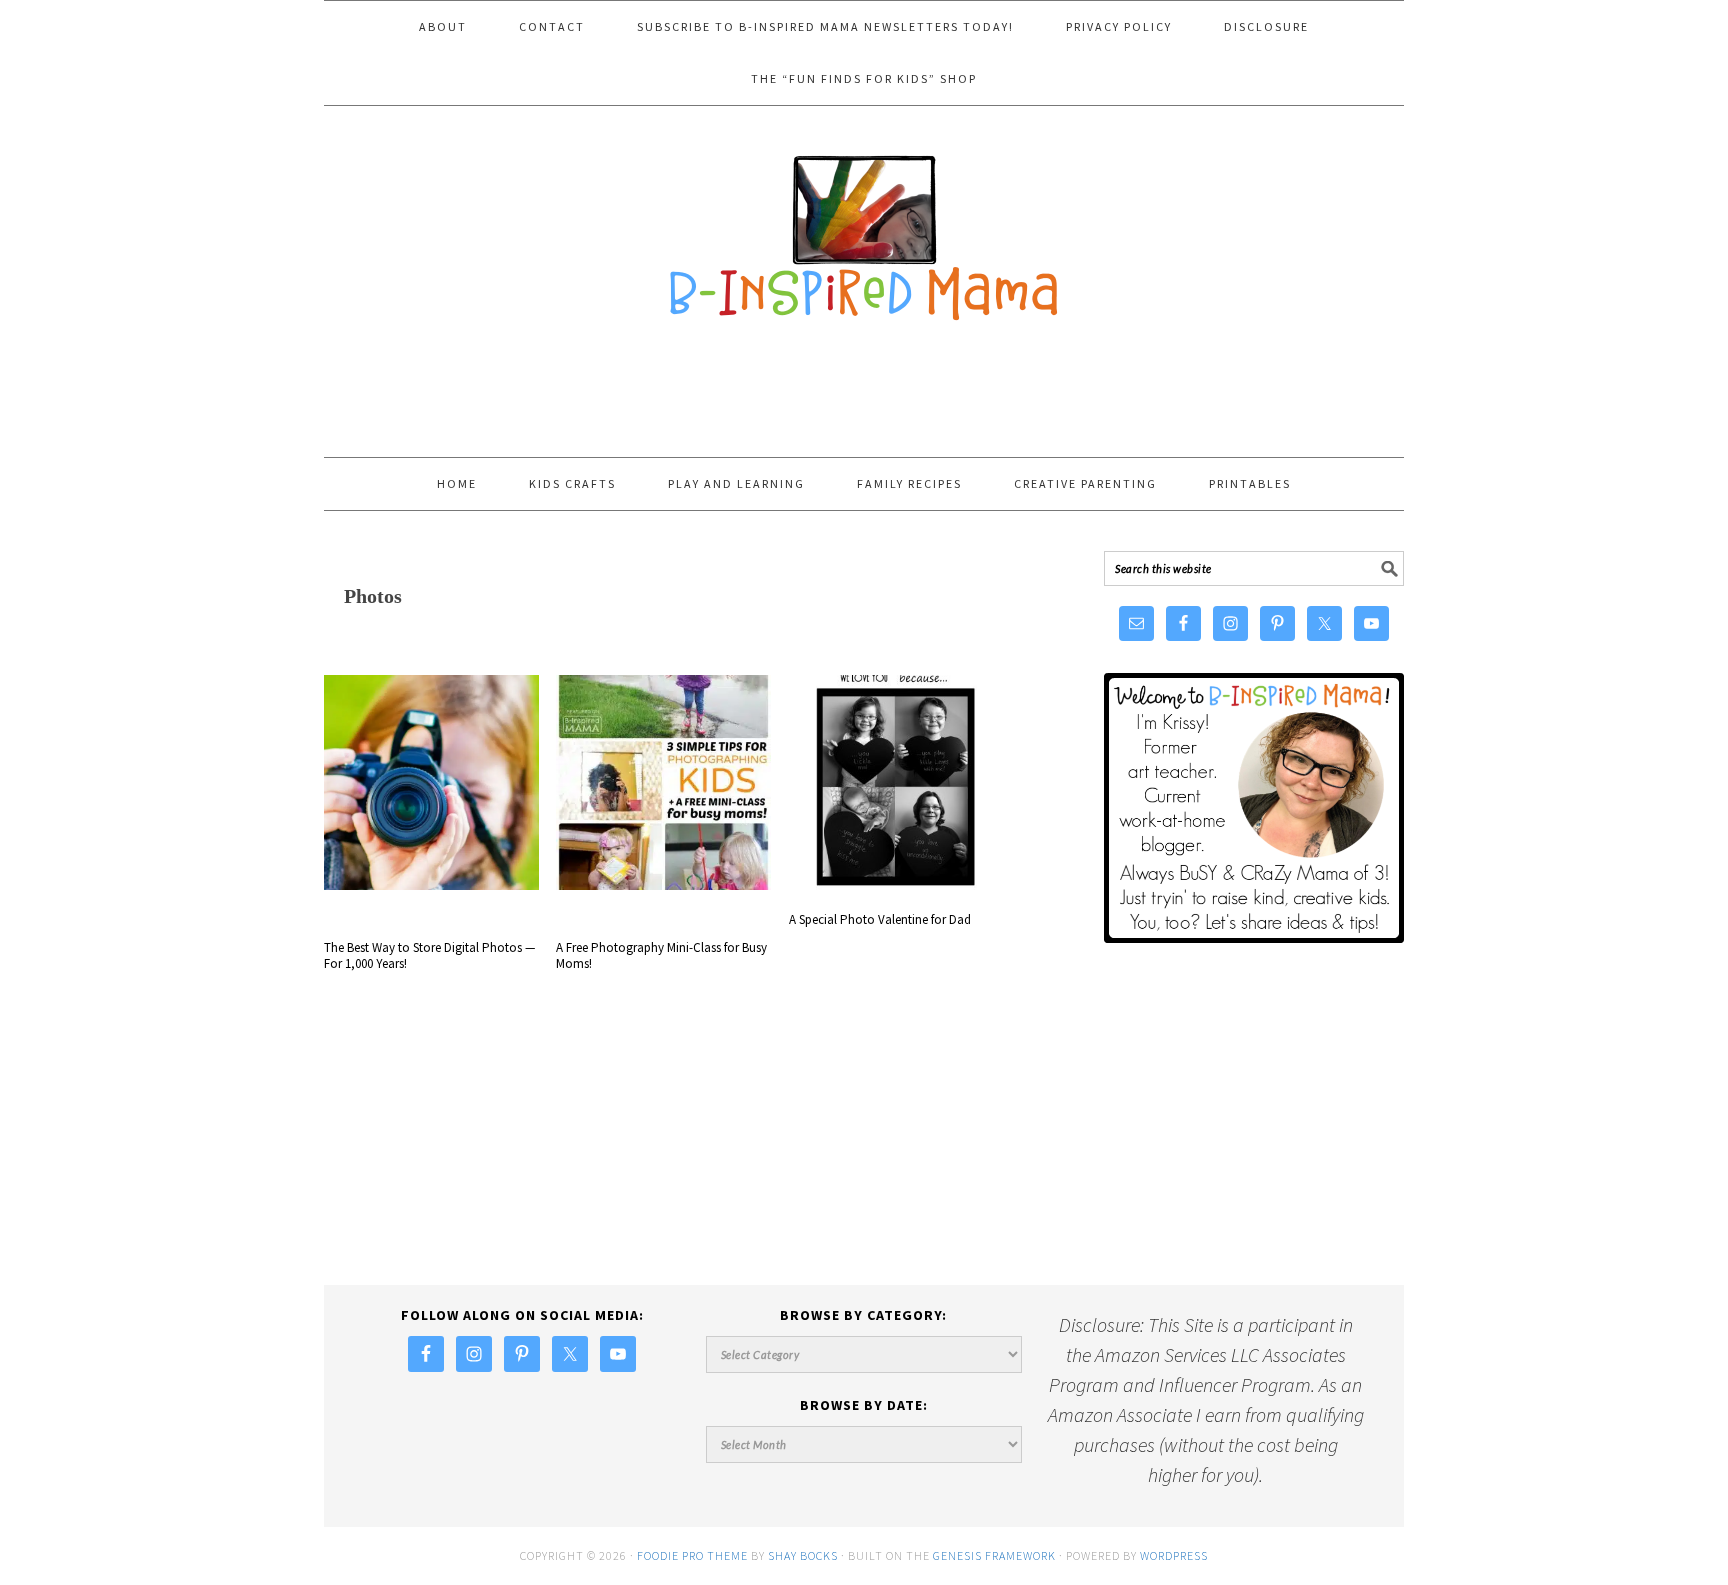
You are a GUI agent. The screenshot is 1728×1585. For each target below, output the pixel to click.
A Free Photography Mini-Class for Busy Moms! (661, 956)
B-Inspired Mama (864, 228)
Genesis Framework (994, 1555)
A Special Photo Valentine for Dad (880, 919)
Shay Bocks (803, 1555)
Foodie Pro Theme (692, 1555)
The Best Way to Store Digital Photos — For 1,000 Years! (429, 956)
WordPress (1174, 1555)
